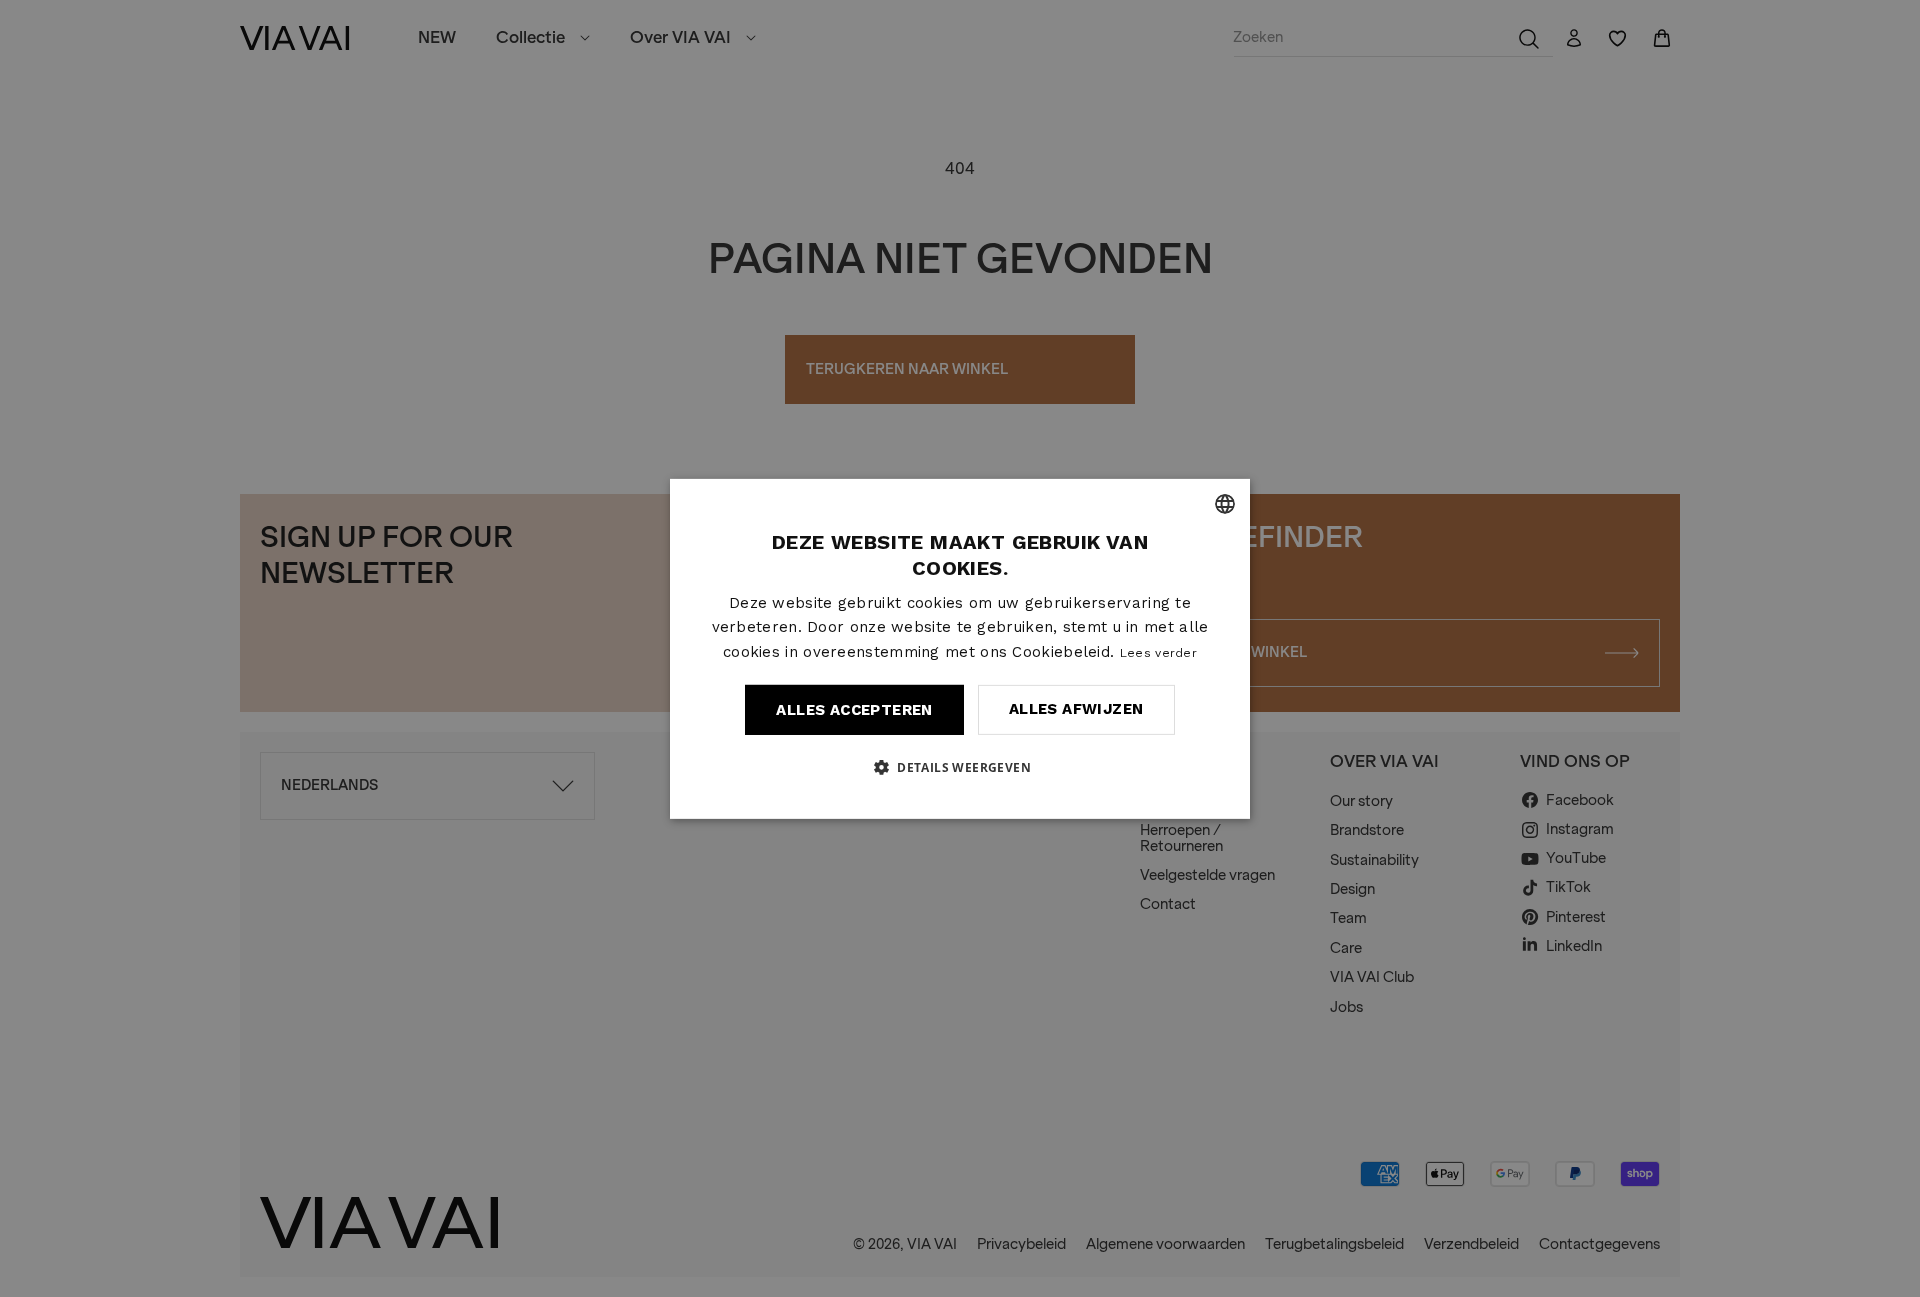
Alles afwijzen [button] (1076, 709)
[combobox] (1225, 503)
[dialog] (960, 648)
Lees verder (1158, 653)
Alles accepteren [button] (854, 710)
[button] (960, 767)
